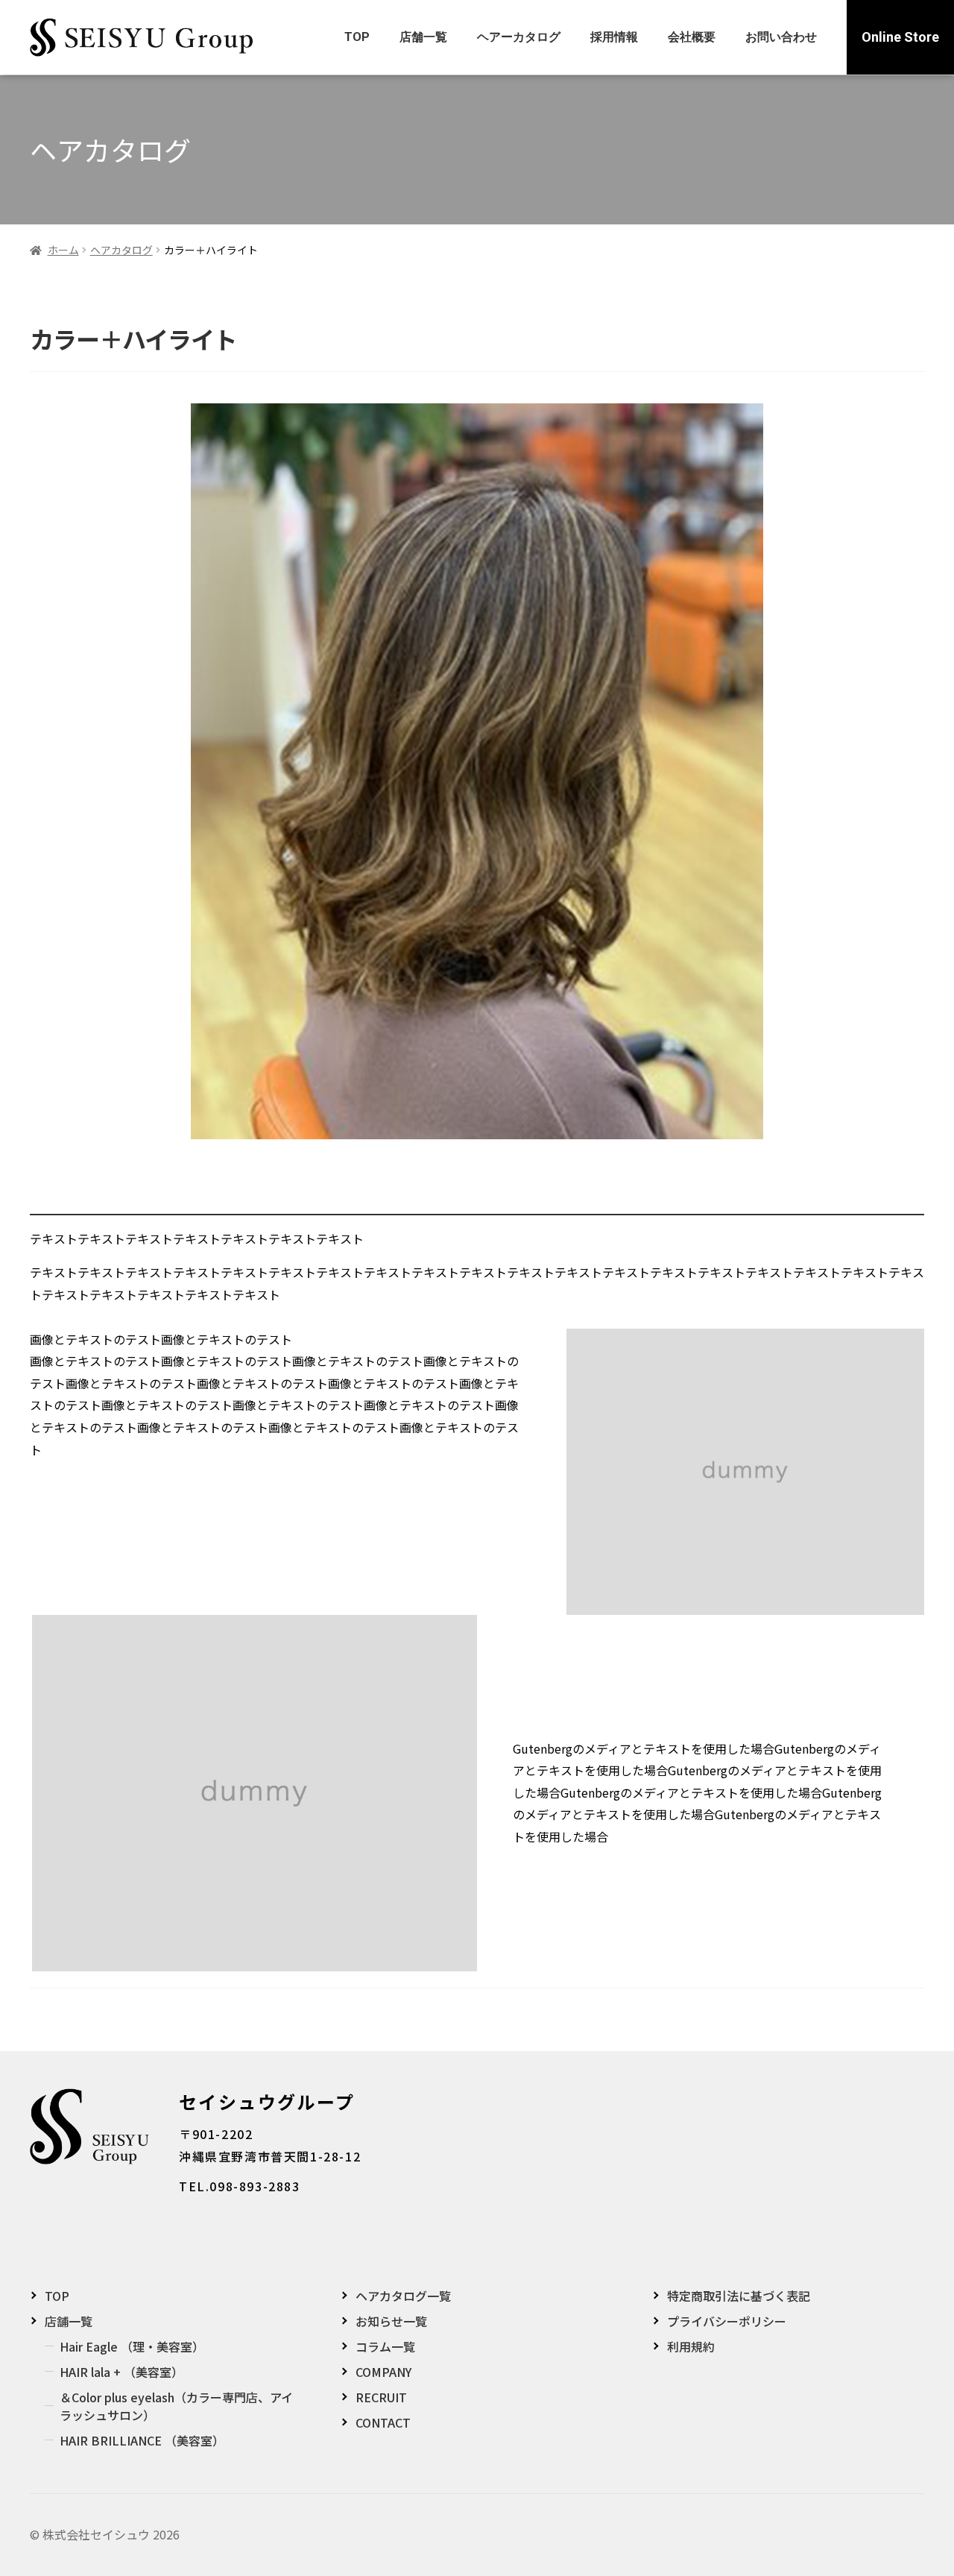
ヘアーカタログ (519, 37)
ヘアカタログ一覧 (403, 2296)
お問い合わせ (781, 37)
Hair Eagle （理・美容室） (132, 2346)
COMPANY (383, 2372)
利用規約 (691, 2346)
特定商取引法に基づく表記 (739, 2296)
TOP (357, 37)
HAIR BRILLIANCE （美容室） (142, 2440)
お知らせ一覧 (391, 2321)
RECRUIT (381, 2397)
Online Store (900, 37)
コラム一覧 (385, 2346)
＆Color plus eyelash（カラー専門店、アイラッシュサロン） (176, 2406)
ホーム (63, 250)
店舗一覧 (423, 37)
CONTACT (383, 2422)
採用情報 (614, 37)
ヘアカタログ (121, 250)
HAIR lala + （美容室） (121, 2372)
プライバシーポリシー (727, 2321)
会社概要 (692, 37)
